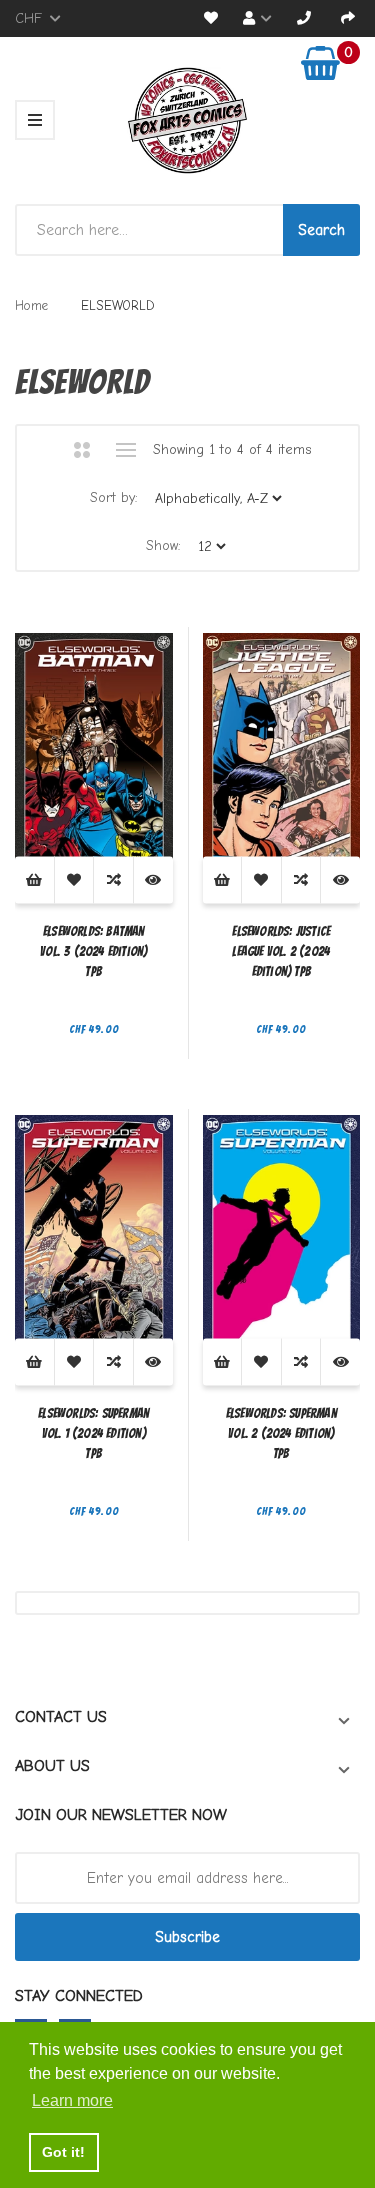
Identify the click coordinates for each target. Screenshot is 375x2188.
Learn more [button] (72, 2100)
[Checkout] (348, 18)
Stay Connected (79, 1996)
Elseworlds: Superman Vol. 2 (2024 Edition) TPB (281, 1433)
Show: (163, 545)
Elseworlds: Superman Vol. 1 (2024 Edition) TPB (93, 1433)
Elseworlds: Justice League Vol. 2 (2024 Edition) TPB (281, 951)
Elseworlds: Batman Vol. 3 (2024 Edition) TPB (93, 951)
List (126, 450)
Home (31, 305)
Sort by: (114, 497)
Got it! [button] (63, 2152)
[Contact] (304, 18)
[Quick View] (153, 880)
